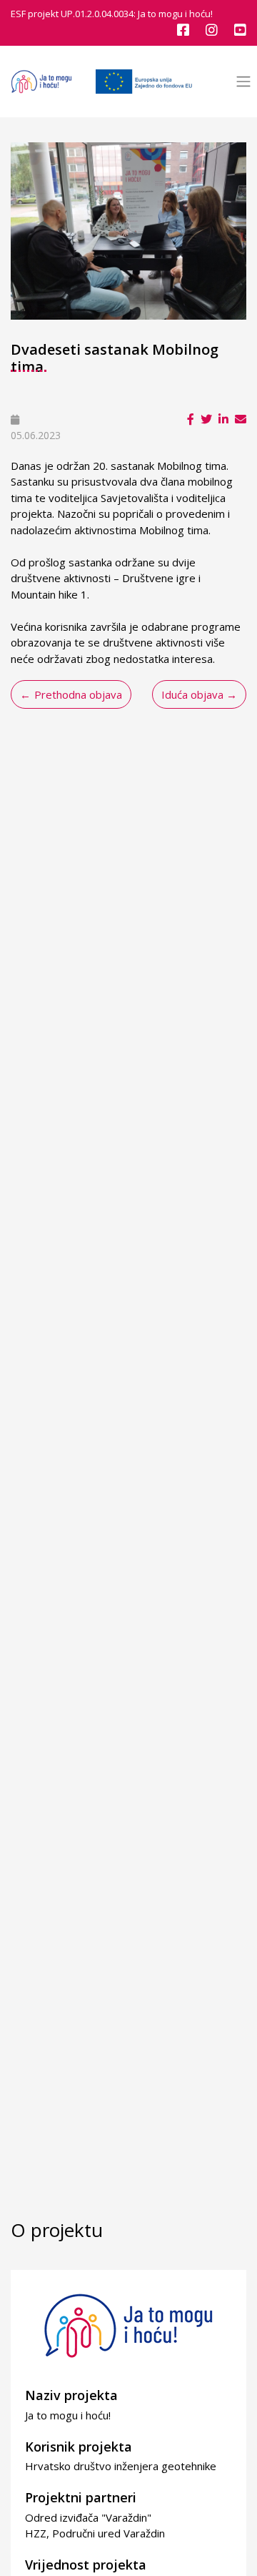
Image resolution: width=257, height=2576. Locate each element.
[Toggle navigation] (243, 82)
